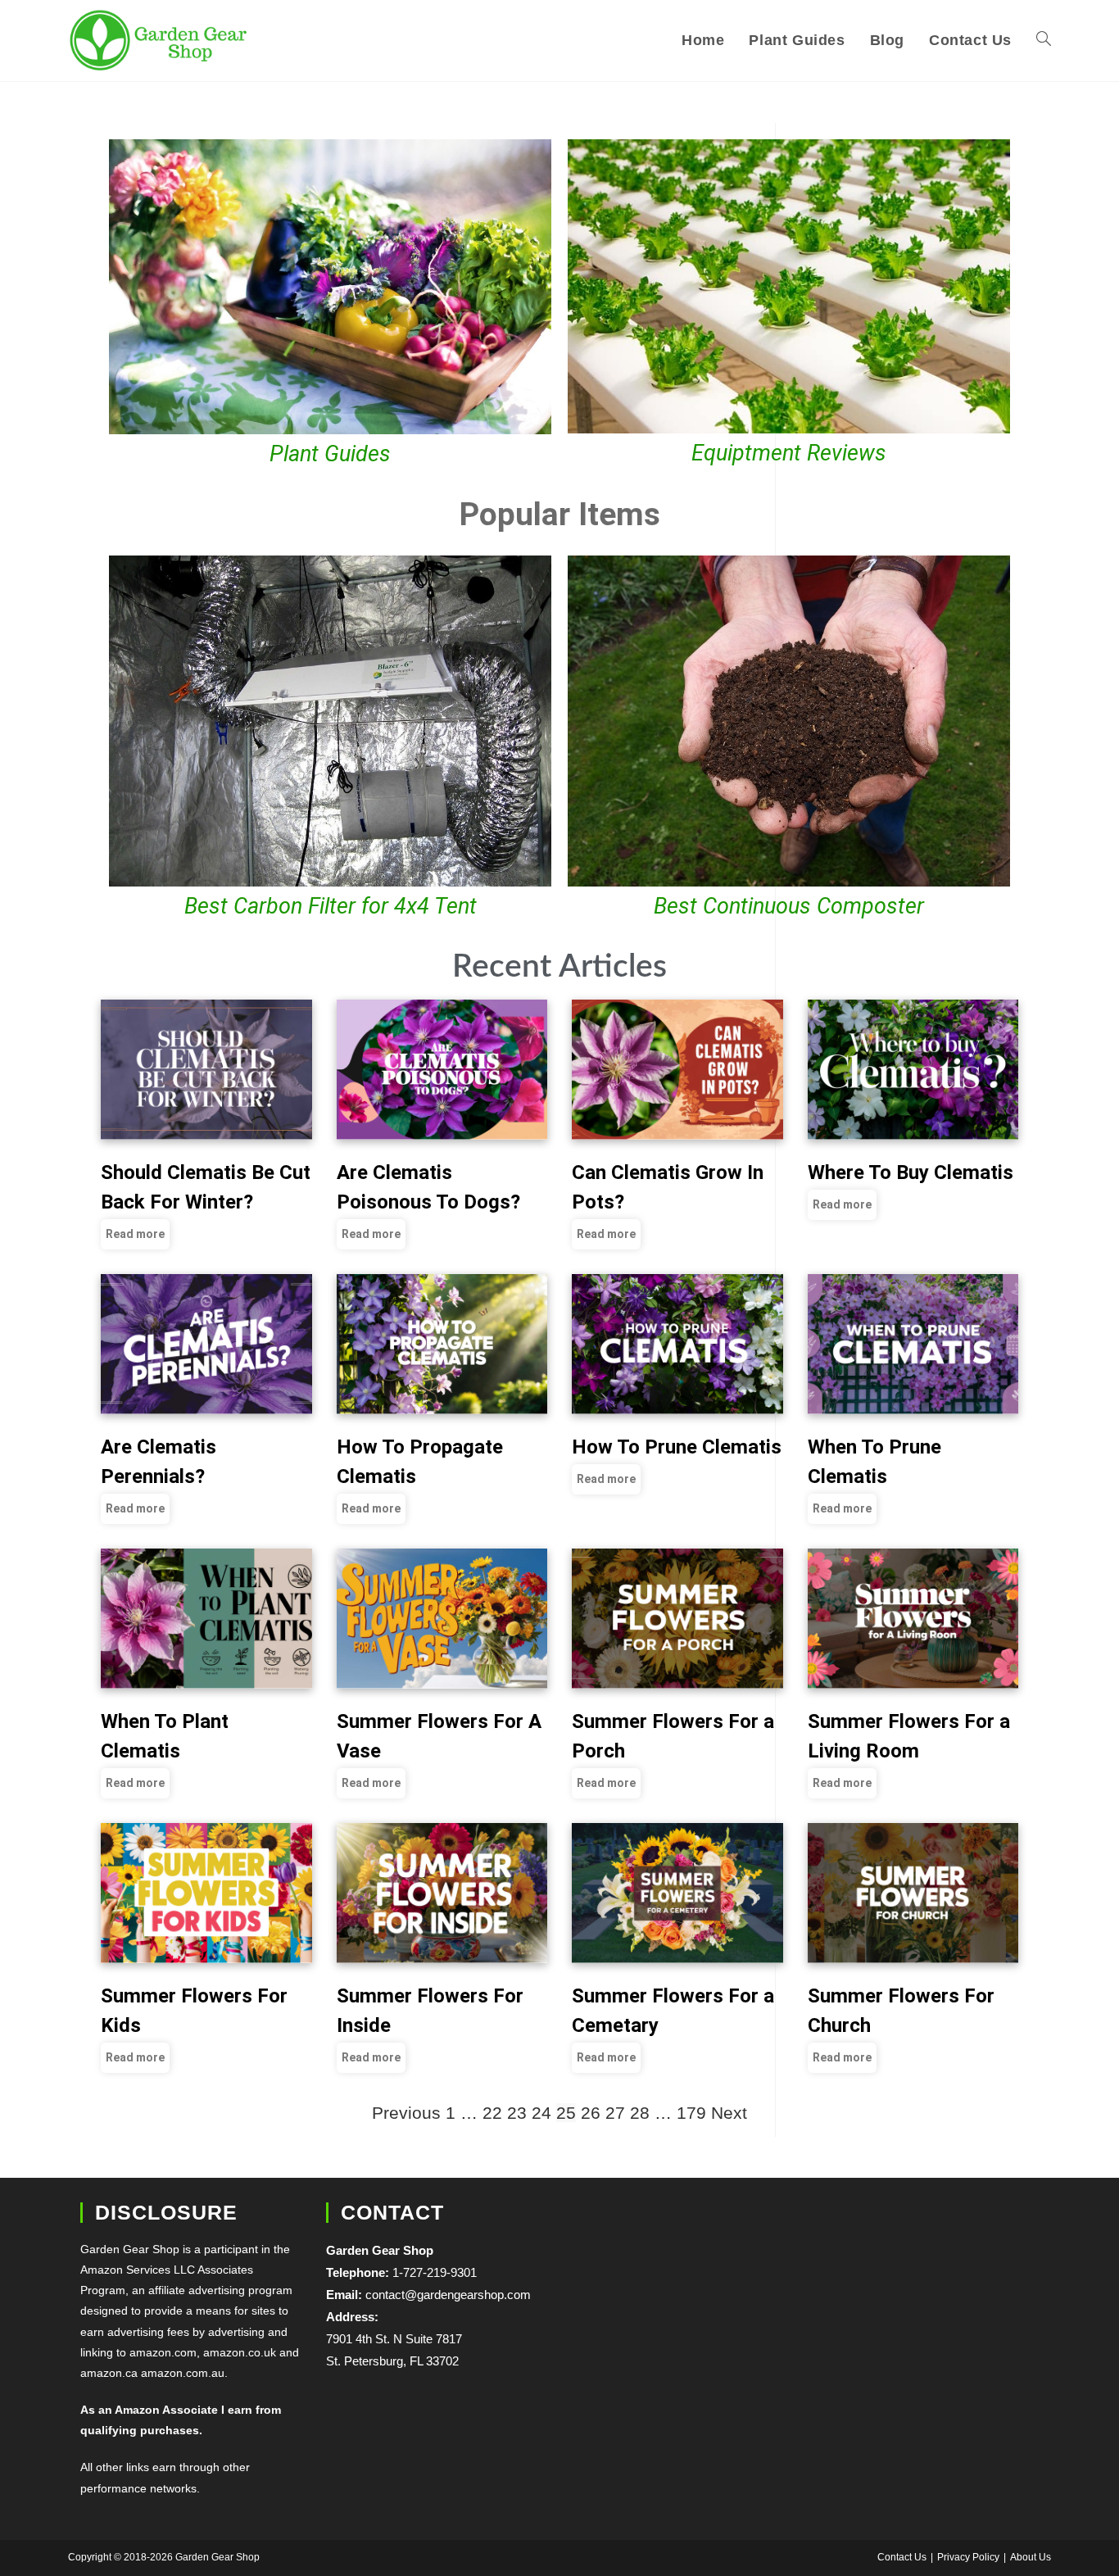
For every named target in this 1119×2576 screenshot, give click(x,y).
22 (492, 2113)
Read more (135, 1234)
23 (517, 2113)
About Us (1031, 2557)
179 (691, 2113)
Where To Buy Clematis (911, 1172)
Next (729, 2113)
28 (640, 2113)
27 (615, 2113)
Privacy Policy (968, 2557)
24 (541, 2113)
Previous (406, 2113)
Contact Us (902, 2557)
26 (591, 2113)
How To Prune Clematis (677, 1447)
